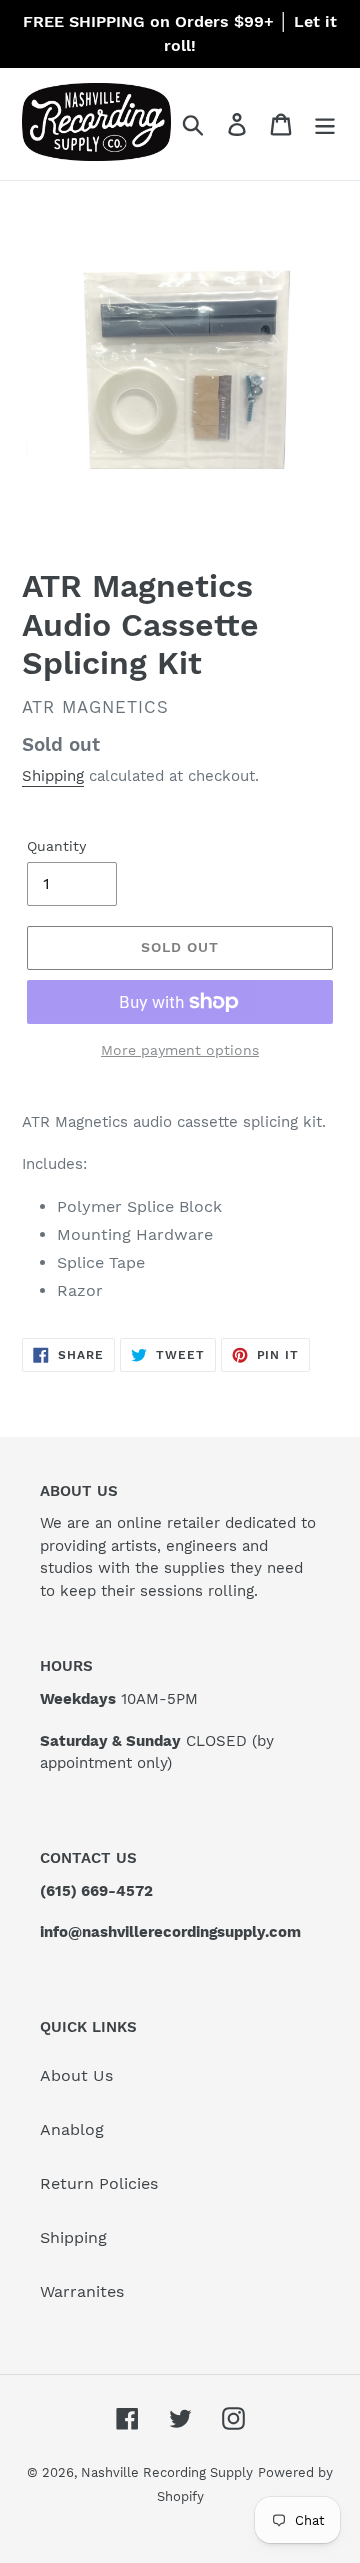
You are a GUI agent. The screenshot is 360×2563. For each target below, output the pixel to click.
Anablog (72, 2129)
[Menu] (325, 124)
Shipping (53, 776)
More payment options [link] (180, 1050)
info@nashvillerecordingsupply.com (170, 1932)
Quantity (56, 846)
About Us (76, 2075)
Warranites (82, 2291)
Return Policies (99, 2183)
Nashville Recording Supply (167, 2472)
